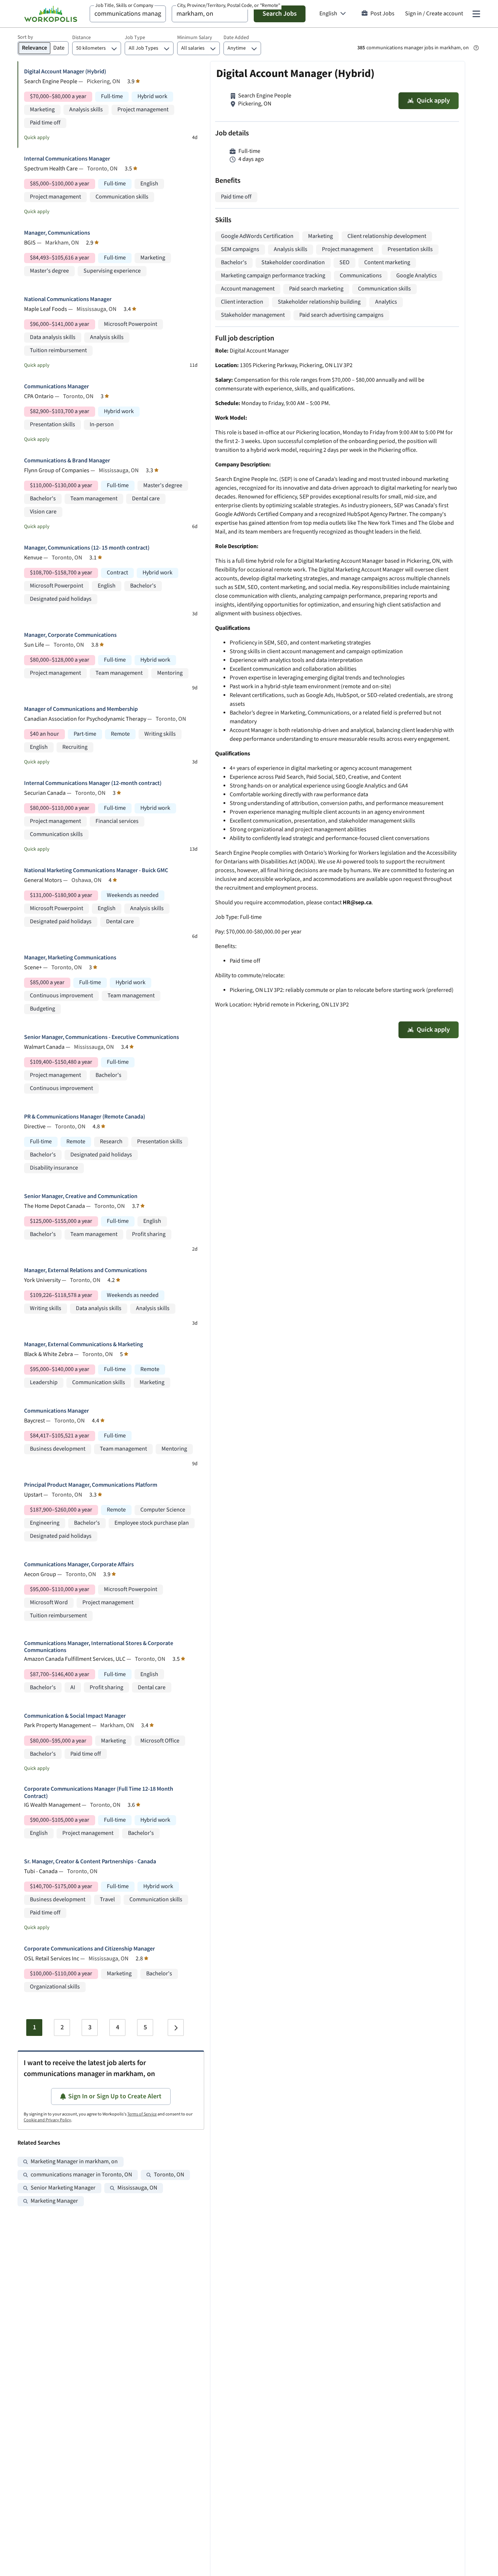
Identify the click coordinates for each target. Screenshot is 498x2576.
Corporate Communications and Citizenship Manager (90, 1949)
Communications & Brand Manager (67, 461)
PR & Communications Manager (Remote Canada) (85, 1117)
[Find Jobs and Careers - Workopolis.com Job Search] (51, 14)
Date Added (236, 38)
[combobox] (128, 14)
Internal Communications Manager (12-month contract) (93, 783)
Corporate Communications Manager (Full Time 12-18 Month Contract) (99, 1793)
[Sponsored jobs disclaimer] (476, 48)
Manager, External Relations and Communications (85, 1270)
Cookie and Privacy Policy (47, 2120)
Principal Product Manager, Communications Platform (91, 1485)
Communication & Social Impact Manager (75, 1716)
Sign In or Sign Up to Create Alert (115, 2096)
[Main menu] (476, 14)
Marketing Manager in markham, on (74, 2162)
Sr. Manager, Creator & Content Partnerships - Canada (90, 1862)
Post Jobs (382, 14)
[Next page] (176, 2028)
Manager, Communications (57, 233)
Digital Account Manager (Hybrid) (65, 72)
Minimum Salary (195, 38)
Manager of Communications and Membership (81, 709)
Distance (81, 38)
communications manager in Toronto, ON (81, 2175)
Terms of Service (142, 2114)
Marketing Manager (54, 2201)
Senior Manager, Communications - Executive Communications (102, 1037)
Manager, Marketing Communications (70, 958)
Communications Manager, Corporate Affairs (79, 1565)
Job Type (135, 38)
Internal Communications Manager (67, 159)
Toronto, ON (169, 2175)
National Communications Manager (68, 299)
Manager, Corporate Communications (70, 635)
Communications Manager (57, 387)
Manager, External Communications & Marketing (83, 1345)
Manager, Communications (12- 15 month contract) (87, 548)
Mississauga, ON (137, 2188)
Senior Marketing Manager (63, 2188)
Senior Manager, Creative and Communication (81, 1196)
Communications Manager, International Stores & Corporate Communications (99, 1647)
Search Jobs (280, 14)
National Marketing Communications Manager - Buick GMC (96, 871)
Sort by (25, 37)
